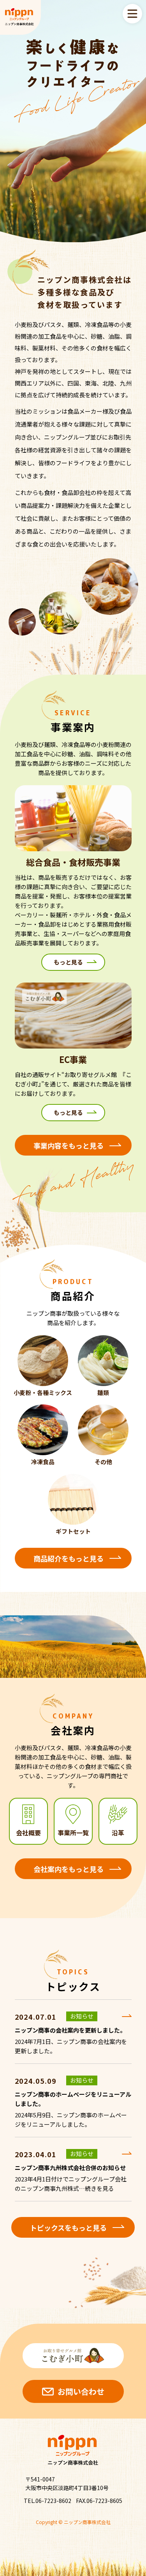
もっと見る (68, 962)
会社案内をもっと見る (69, 1869)
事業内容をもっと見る (69, 1145)
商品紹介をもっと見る (69, 1558)
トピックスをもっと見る (68, 2228)
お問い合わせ (81, 2391)
